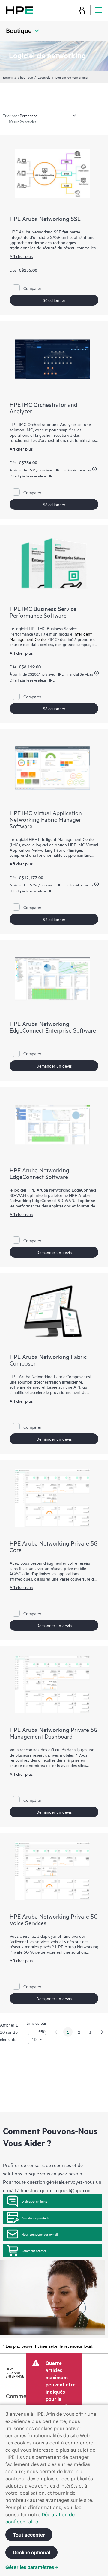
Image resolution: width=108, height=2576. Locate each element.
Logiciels (44, 77)
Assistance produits (36, 2218)
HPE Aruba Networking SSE (45, 218)
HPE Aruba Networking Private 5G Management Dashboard (54, 1733)
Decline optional (31, 2552)
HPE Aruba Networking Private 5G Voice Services (54, 1919)
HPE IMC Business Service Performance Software (43, 612)
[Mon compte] (82, 10)
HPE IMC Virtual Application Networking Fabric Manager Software (46, 819)
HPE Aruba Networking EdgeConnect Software (39, 1173)
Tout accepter (29, 2535)
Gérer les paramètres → (32, 2567)
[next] (102, 2032)
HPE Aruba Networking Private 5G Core (54, 1546)
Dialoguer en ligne (34, 2201)
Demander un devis (54, 1066)
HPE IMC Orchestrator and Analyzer (43, 408)
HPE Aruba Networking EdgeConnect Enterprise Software (53, 1027)
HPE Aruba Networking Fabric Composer (48, 1360)
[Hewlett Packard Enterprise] (19, 10)
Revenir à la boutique (18, 77)
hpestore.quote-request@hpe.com (56, 2190)
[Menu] (99, 10)
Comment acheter (34, 2250)
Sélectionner (54, 300)
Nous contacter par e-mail (40, 2234)
